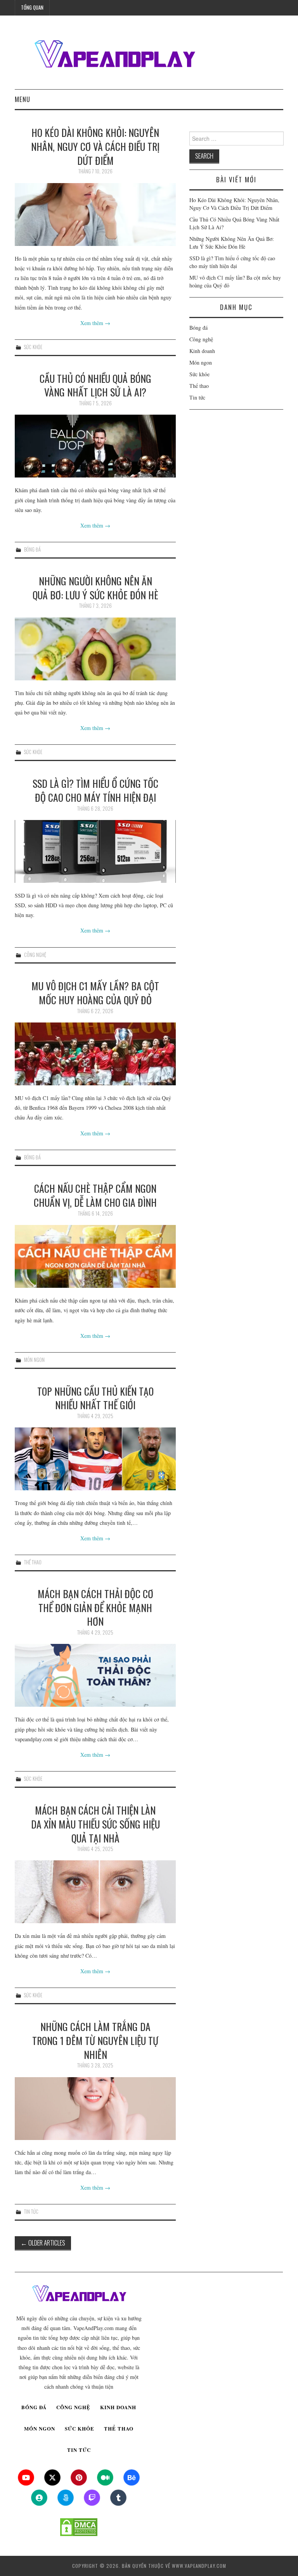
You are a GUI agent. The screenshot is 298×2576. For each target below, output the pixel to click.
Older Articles (43, 2243)
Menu (23, 99)
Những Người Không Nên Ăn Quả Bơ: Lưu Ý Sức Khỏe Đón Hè (95, 588)
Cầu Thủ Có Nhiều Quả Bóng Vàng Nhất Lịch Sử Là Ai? (95, 385)
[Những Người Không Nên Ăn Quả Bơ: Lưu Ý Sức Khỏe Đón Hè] (95, 649)
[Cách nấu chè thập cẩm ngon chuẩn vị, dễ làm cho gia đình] (95, 1256)
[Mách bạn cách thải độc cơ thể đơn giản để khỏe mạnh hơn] (95, 1675)
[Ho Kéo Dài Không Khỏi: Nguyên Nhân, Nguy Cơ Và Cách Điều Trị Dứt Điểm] (95, 215)
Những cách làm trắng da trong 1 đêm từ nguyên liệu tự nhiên (95, 2040)
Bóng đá (32, 549)
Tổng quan (32, 8)
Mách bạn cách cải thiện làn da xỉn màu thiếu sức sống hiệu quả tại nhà (95, 1824)
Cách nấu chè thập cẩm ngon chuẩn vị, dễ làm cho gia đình (95, 1195)
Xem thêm (95, 323)
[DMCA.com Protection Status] (79, 2527)
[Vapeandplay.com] (114, 55)
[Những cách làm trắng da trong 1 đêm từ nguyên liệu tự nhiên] (95, 2109)
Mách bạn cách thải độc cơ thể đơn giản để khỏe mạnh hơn (95, 1607)
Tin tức (31, 2212)
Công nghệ (35, 955)
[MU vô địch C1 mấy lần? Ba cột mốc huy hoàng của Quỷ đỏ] (95, 1054)
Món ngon (34, 1360)
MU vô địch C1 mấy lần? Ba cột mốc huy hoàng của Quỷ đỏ (95, 993)
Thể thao (33, 1562)
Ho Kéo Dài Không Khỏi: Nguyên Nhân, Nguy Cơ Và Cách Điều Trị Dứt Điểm (95, 146)
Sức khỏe (33, 347)
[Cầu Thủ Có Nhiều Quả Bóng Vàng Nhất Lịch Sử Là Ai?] (95, 446)
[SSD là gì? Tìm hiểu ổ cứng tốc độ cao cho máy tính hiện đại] (95, 851)
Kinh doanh (202, 351)
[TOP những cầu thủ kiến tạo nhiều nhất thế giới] (95, 1459)
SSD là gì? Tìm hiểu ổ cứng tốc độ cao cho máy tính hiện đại (95, 790)
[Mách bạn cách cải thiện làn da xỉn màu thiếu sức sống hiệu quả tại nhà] (95, 1892)
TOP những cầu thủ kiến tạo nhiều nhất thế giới (95, 1398)
